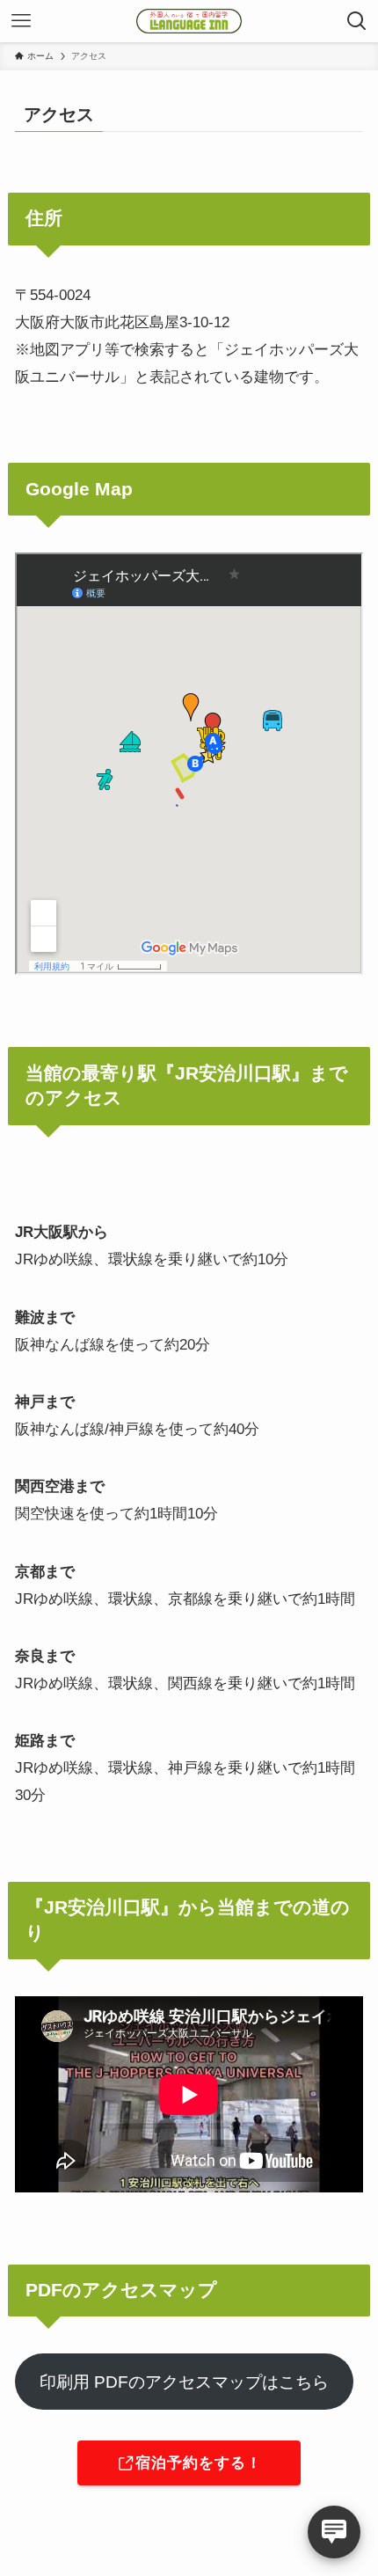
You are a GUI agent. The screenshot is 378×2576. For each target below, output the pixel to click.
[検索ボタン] (357, 21)
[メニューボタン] (21, 21)
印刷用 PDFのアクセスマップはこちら (184, 2382)
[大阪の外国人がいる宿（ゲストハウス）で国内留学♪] (189, 21)
